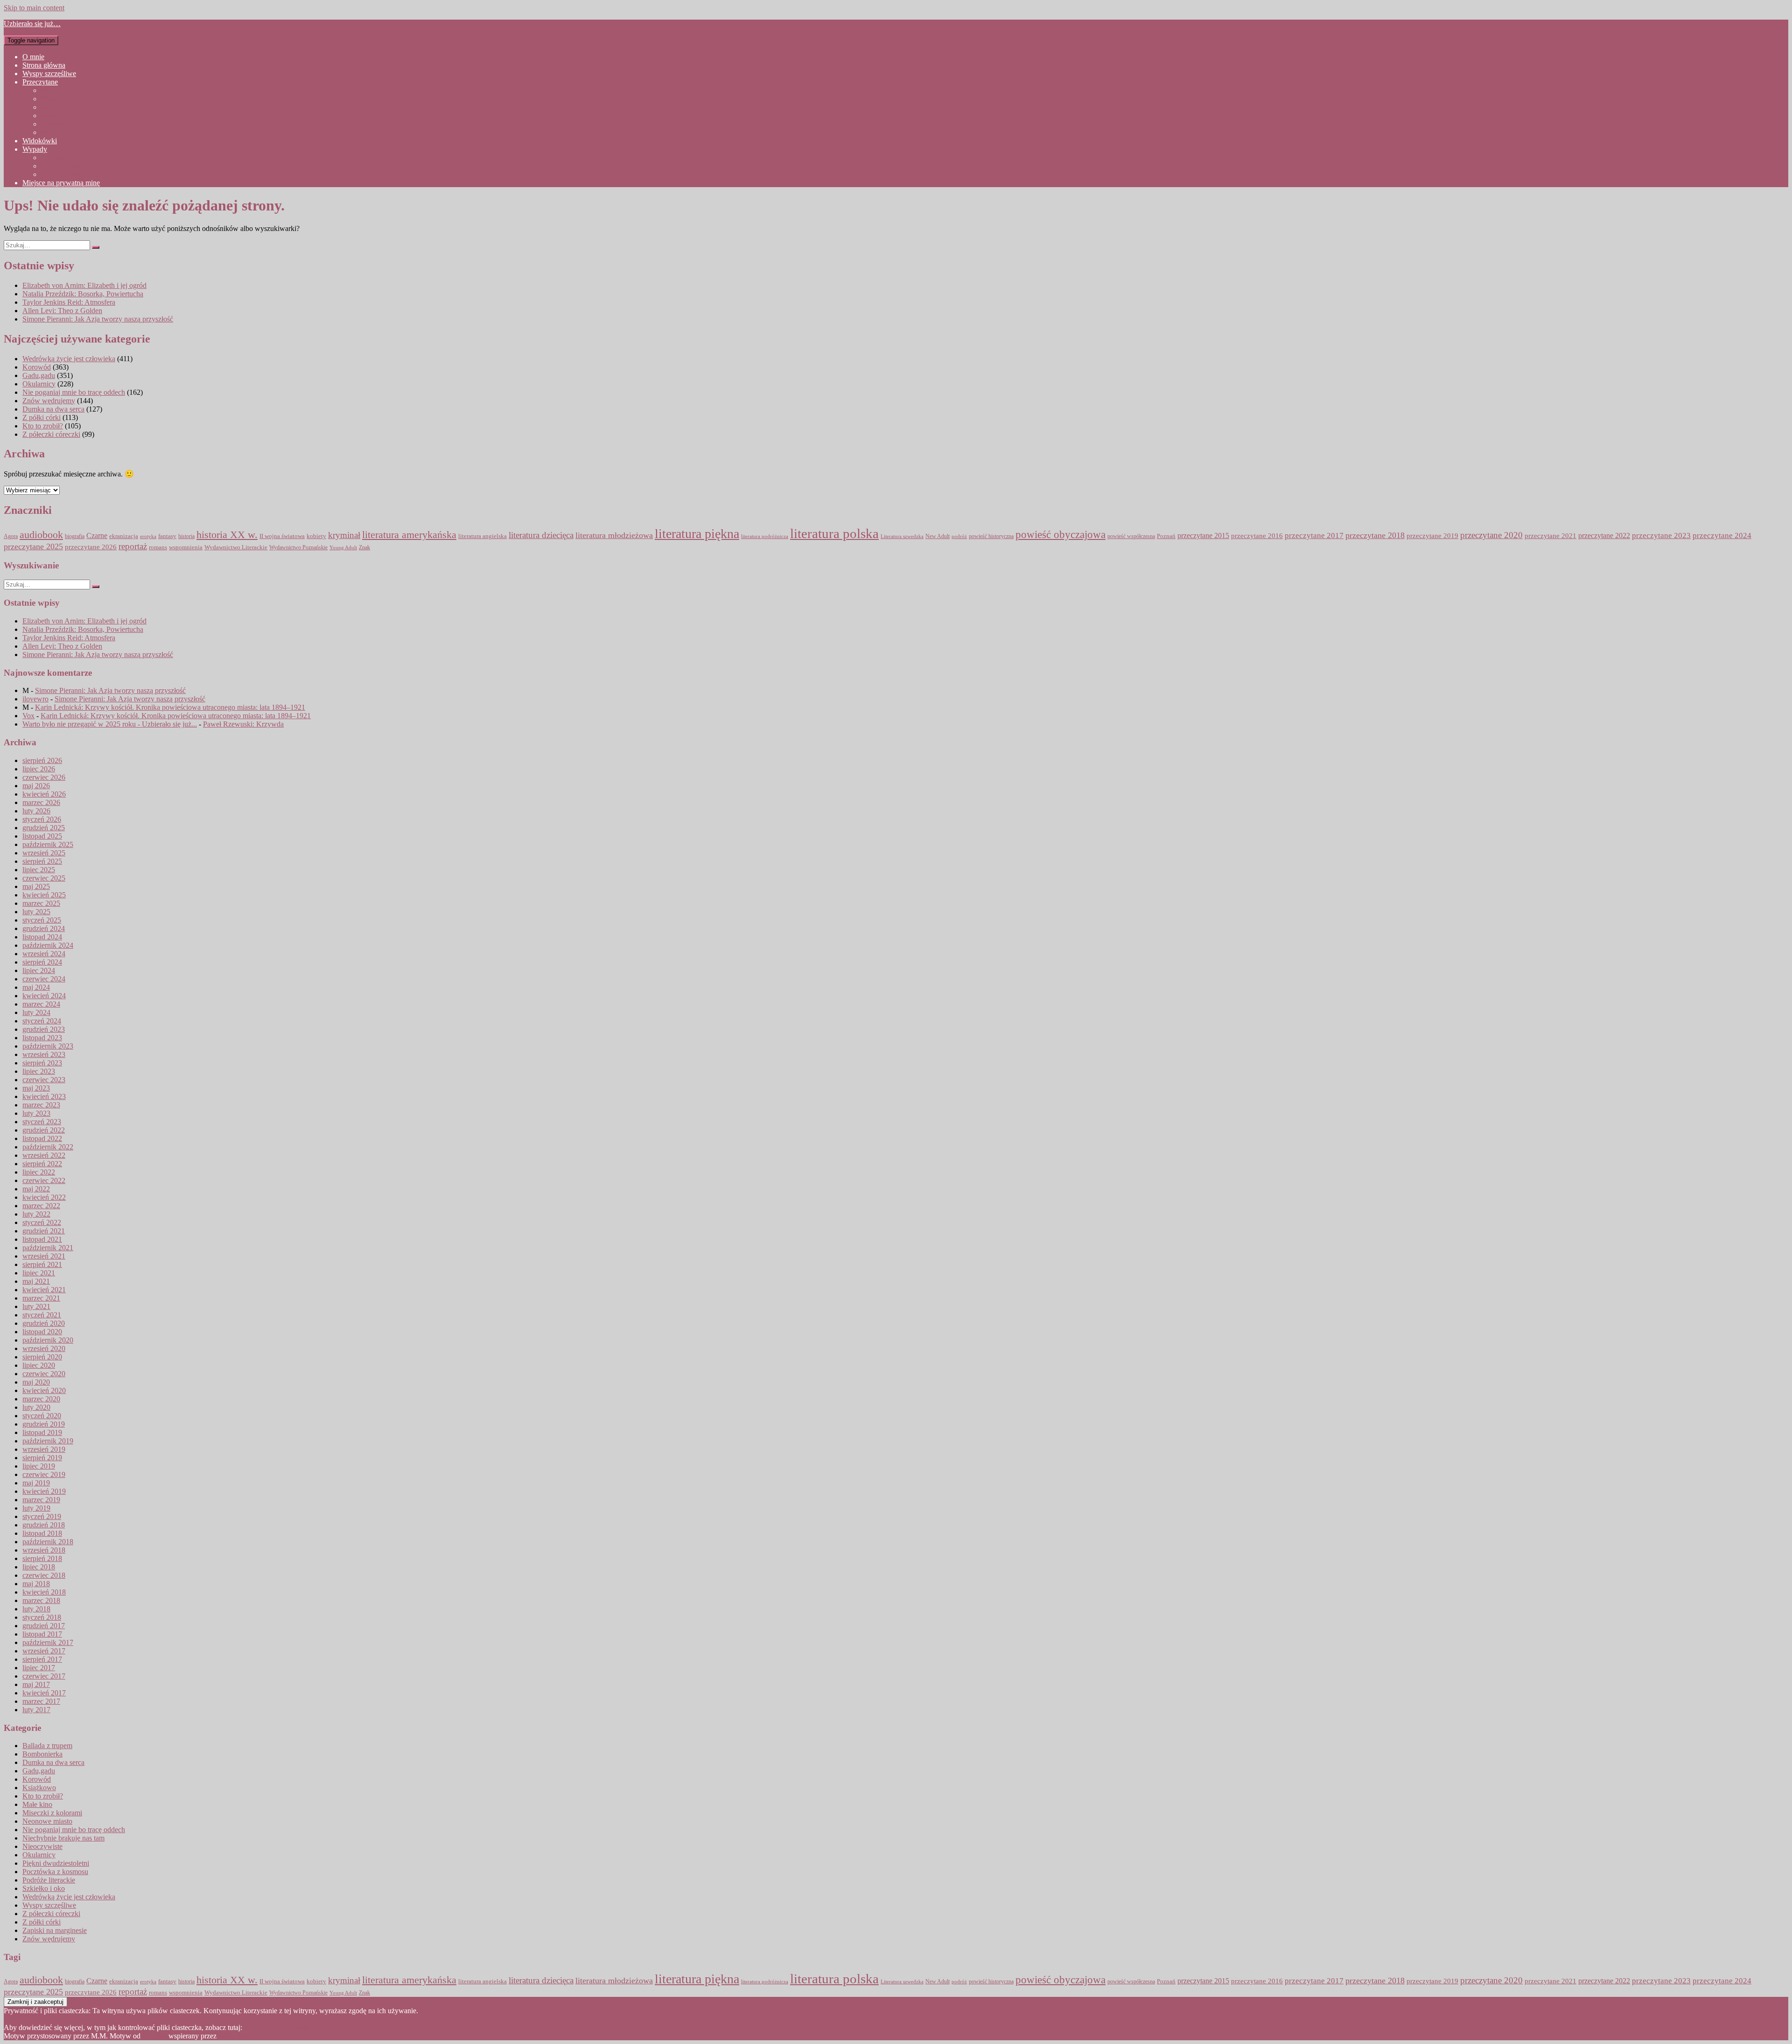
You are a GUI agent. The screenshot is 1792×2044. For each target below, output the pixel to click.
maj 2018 (36, 1584)
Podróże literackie (49, 1880)
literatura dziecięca (541, 535)
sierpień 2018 (42, 1558)
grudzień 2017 (44, 1626)
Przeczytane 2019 (67, 124)
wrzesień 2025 (44, 853)
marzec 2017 (41, 1701)
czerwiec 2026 (44, 777)
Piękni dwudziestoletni (56, 1863)
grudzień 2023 (44, 1029)
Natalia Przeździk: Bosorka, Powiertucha (83, 294)
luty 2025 (36, 912)
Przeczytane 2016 (67, 99)
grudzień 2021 (44, 1231)
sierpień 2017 (42, 1659)
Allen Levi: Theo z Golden (62, 311)
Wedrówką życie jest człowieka (69, 359)
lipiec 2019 (39, 1466)
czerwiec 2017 (44, 1676)
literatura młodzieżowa (614, 535)
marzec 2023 (41, 1105)
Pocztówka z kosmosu (55, 1872)
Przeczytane (40, 82)
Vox (28, 716)
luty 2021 (36, 1306)
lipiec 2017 (39, 1668)
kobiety (316, 536)
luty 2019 (36, 1508)
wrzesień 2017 (44, 1651)
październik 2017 (48, 1642)
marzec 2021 (41, 1298)
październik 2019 (48, 1441)
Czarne (97, 535)
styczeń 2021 (42, 1315)
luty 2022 (36, 1214)
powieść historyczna (991, 536)
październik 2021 (48, 1248)
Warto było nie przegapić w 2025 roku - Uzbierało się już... (110, 724)
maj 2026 (36, 786)
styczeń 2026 (42, 819)
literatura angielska (483, 536)
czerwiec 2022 (44, 1180)
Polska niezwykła (67, 166)
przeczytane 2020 (1491, 535)
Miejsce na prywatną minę (61, 183)
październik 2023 (48, 1046)
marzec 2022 (41, 1206)
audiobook (41, 535)
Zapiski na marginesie (55, 1930)
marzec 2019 (41, 1500)
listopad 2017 (42, 1634)
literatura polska (834, 533)
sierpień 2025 (42, 861)
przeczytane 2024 (1722, 535)
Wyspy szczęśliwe (49, 73)
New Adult (938, 536)
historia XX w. (227, 535)
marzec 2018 (41, 1600)
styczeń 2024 (42, 1021)
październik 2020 (48, 1340)
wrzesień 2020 (44, 1348)
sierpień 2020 (42, 1357)
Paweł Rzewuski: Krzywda (243, 724)
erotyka (148, 536)
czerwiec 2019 (44, 1474)
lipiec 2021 (39, 1273)
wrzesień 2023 (44, 1054)
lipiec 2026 (39, 769)
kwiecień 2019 (44, 1491)
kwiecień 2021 (44, 1290)
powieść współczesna (1131, 536)
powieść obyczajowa (1060, 535)
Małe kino (37, 1804)
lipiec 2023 (39, 1071)
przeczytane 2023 (1661, 535)
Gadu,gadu (39, 375)
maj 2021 (36, 1281)
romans (158, 547)
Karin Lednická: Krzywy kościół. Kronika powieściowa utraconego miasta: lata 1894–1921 (170, 707)
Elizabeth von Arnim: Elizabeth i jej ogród (84, 285)
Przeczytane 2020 (67, 132)
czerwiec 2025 (44, 878)
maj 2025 (36, 886)
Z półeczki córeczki (51, 434)
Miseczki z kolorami (52, 1813)
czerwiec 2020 (44, 1374)
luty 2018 (36, 1609)
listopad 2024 (42, 937)
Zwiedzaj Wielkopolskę (76, 174)
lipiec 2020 (39, 1365)
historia (186, 536)
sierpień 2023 (42, 1063)
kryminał (344, 535)
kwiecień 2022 (44, 1197)
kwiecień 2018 (44, 1592)
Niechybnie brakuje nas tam (63, 1838)
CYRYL (54, 157)
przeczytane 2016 (1257, 535)
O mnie (33, 57)
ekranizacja (124, 536)
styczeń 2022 (42, 1222)
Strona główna (44, 65)
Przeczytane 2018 (67, 115)
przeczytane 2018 (1375, 535)
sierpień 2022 (42, 1164)
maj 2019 (36, 1483)
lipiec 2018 (39, 1567)
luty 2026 (36, 811)
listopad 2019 (42, 1432)
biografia (75, 536)
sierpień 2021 (42, 1264)
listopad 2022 (42, 1138)
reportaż (133, 546)
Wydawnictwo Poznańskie (298, 548)
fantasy (167, 536)
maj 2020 (36, 1382)
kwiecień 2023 (44, 1096)
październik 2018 (48, 1542)
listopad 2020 (42, 1332)
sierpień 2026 (42, 760)
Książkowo (39, 1788)
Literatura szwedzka (902, 536)
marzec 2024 (41, 1004)
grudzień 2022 (44, 1130)
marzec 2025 (41, 903)
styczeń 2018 (42, 1617)
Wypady (35, 149)
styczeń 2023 (42, 1122)
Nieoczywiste (42, 1846)
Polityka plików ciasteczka (283, 2027)
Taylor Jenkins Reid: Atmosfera (69, 302)
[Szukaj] (96, 247)
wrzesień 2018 (44, 1550)
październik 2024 (48, 945)
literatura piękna (697, 534)
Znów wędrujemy (49, 401)
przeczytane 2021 (1550, 536)
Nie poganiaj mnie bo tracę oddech (74, 392)
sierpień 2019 (42, 1458)
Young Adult (343, 548)
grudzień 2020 (44, 1323)
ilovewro (35, 699)
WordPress (234, 2036)
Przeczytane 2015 (67, 90)
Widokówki (40, 141)
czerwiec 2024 (44, 979)
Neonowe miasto (47, 1821)
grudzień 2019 (44, 1424)
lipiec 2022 (39, 1172)
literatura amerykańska (409, 535)
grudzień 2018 (44, 1525)
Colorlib (154, 2036)
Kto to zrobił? (43, 426)
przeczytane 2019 (1432, 535)
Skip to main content (34, 8)
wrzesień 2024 (44, 954)
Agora (11, 536)
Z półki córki (42, 417)
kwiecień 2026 (44, 794)
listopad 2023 (42, 1038)
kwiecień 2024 (44, 996)
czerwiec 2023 (44, 1080)
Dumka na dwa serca (53, 409)
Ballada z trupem (47, 1746)
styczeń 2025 (42, 920)
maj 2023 (36, 1088)
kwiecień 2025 (44, 895)
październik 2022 (48, 1147)
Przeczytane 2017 (67, 107)
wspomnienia (186, 547)
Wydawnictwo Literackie (236, 547)
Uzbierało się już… (32, 24)
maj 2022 (36, 1189)
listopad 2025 (42, 836)
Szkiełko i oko (44, 1888)
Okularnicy (39, 384)
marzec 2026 (41, 802)
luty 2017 (36, 1710)
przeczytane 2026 (91, 547)
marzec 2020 (41, 1399)
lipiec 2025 (39, 870)
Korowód (37, 367)
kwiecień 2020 (44, 1390)
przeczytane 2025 (33, 546)
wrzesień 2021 (44, 1256)
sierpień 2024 (42, 962)
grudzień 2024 (44, 928)
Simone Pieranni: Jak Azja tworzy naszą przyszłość (98, 319)
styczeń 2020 (42, 1416)
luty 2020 (36, 1407)
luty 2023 (36, 1113)
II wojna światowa (282, 536)
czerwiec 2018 (44, 1575)
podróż (959, 536)
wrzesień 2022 (44, 1155)
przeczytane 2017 (1314, 535)
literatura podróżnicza (765, 536)
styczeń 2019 (42, 1516)
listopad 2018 (42, 1533)
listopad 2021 (42, 1239)
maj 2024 (36, 987)
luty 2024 (36, 1012)
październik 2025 (48, 844)
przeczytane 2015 (1203, 535)
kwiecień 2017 (44, 1693)
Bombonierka (42, 1754)
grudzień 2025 (44, 828)
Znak (364, 548)
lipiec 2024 (39, 970)
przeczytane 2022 (1604, 535)
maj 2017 (36, 1684)
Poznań (1166, 536)
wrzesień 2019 (44, 1449)
